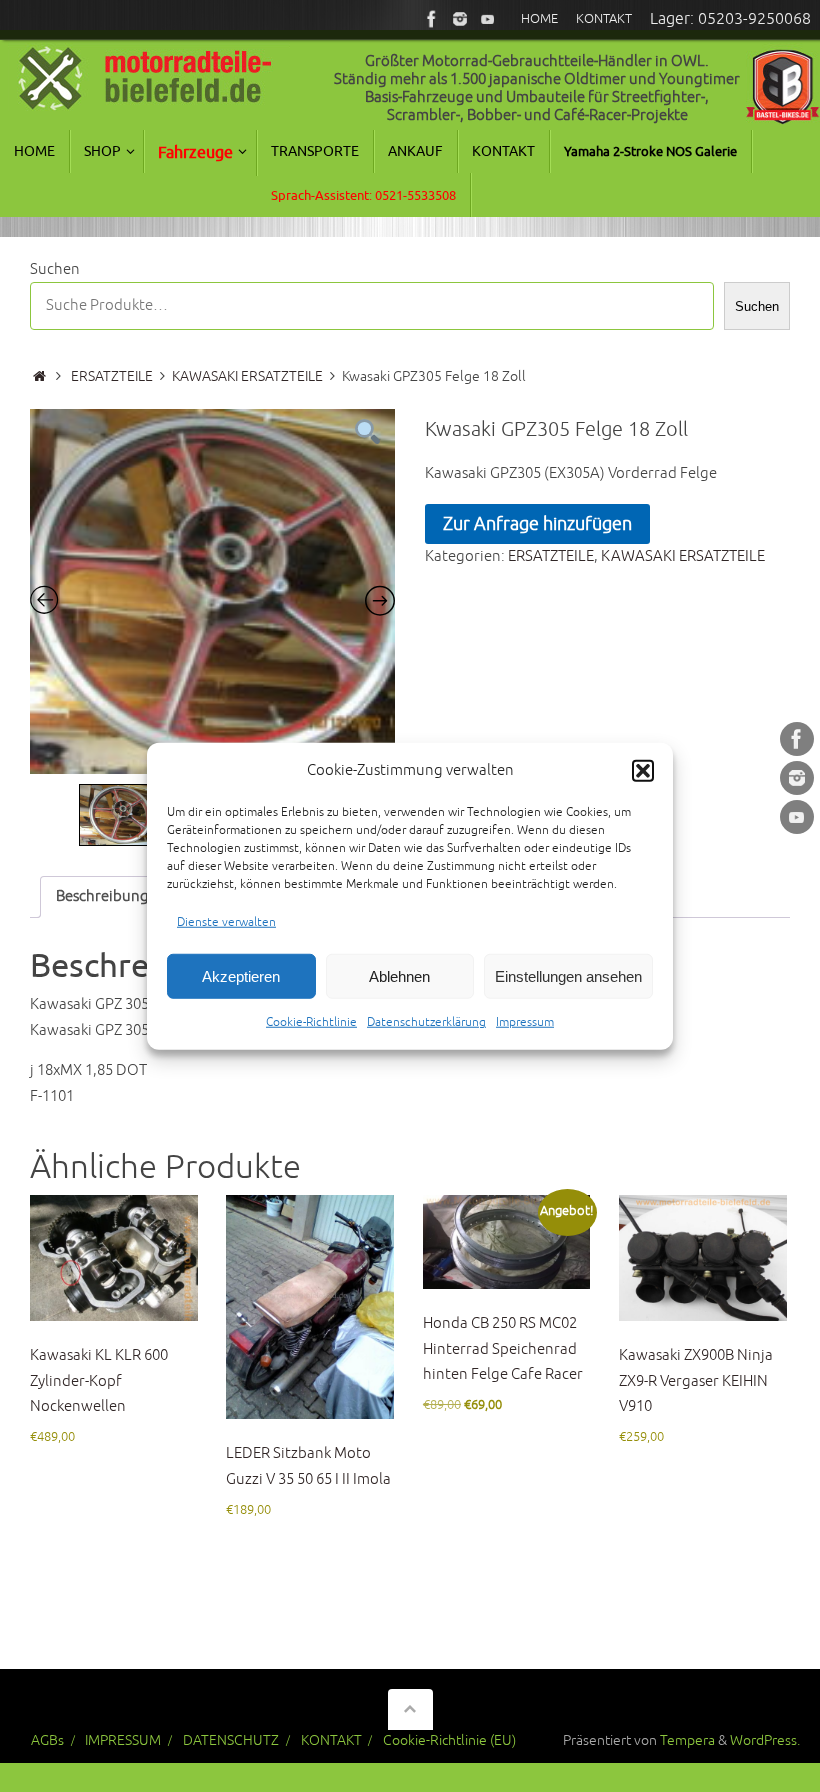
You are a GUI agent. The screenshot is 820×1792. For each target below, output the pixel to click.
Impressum (525, 1022)
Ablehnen (399, 975)
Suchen (55, 269)
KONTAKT (331, 1740)
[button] (643, 771)
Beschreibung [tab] (102, 896)
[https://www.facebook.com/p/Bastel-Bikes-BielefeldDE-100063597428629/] (432, 19)
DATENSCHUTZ (231, 1740)
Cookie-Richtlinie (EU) (449, 1740)
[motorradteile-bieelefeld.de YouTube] (488, 19)
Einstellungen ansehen (568, 975)
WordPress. (765, 1740)
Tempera (687, 1740)
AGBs (47, 1740)
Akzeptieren (241, 975)
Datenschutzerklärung (426, 1022)
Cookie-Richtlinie (311, 1022)
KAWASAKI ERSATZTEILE (247, 376)
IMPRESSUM (123, 1740)
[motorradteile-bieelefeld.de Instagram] (460, 19)
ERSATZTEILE (112, 376)
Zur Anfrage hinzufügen (537, 524)
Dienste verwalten (226, 921)
